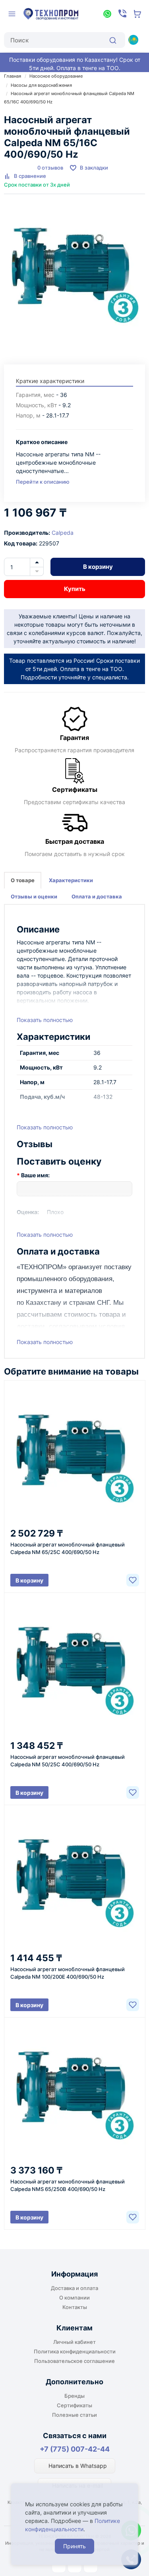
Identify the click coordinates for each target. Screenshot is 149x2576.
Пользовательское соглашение (74, 2361)
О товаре (23, 880)
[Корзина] (137, 14)
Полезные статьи (74, 2415)
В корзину (98, 567)
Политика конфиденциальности (75, 2351)
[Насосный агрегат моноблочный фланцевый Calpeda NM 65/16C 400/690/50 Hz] (74, 275)
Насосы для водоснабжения (41, 85)
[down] (37, 572)
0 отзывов (50, 168)
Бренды (74, 2396)
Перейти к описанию (43, 482)
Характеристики (71, 880)
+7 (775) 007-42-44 (75, 2449)
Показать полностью (45, 1020)
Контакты (75, 2307)
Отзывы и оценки (34, 896)
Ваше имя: (35, 1175)
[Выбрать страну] (133, 40)
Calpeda (63, 533)
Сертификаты (74, 2405)
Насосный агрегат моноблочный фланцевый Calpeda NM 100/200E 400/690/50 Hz (68, 1973)
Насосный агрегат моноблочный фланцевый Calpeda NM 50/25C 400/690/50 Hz (68, 1761)
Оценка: (28, 1212)
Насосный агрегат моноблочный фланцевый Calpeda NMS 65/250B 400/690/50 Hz (68, 2185)
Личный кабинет (74, 2342)
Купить (75, 589)
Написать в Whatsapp (77, 2466)
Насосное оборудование (56, 76)
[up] (37, 562)
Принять (74, 2546)
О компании (74, 2298)
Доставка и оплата (74, 2288)
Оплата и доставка (97, 896)
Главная (13, 76)
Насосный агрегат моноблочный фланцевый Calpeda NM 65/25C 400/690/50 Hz (68, 1548)
